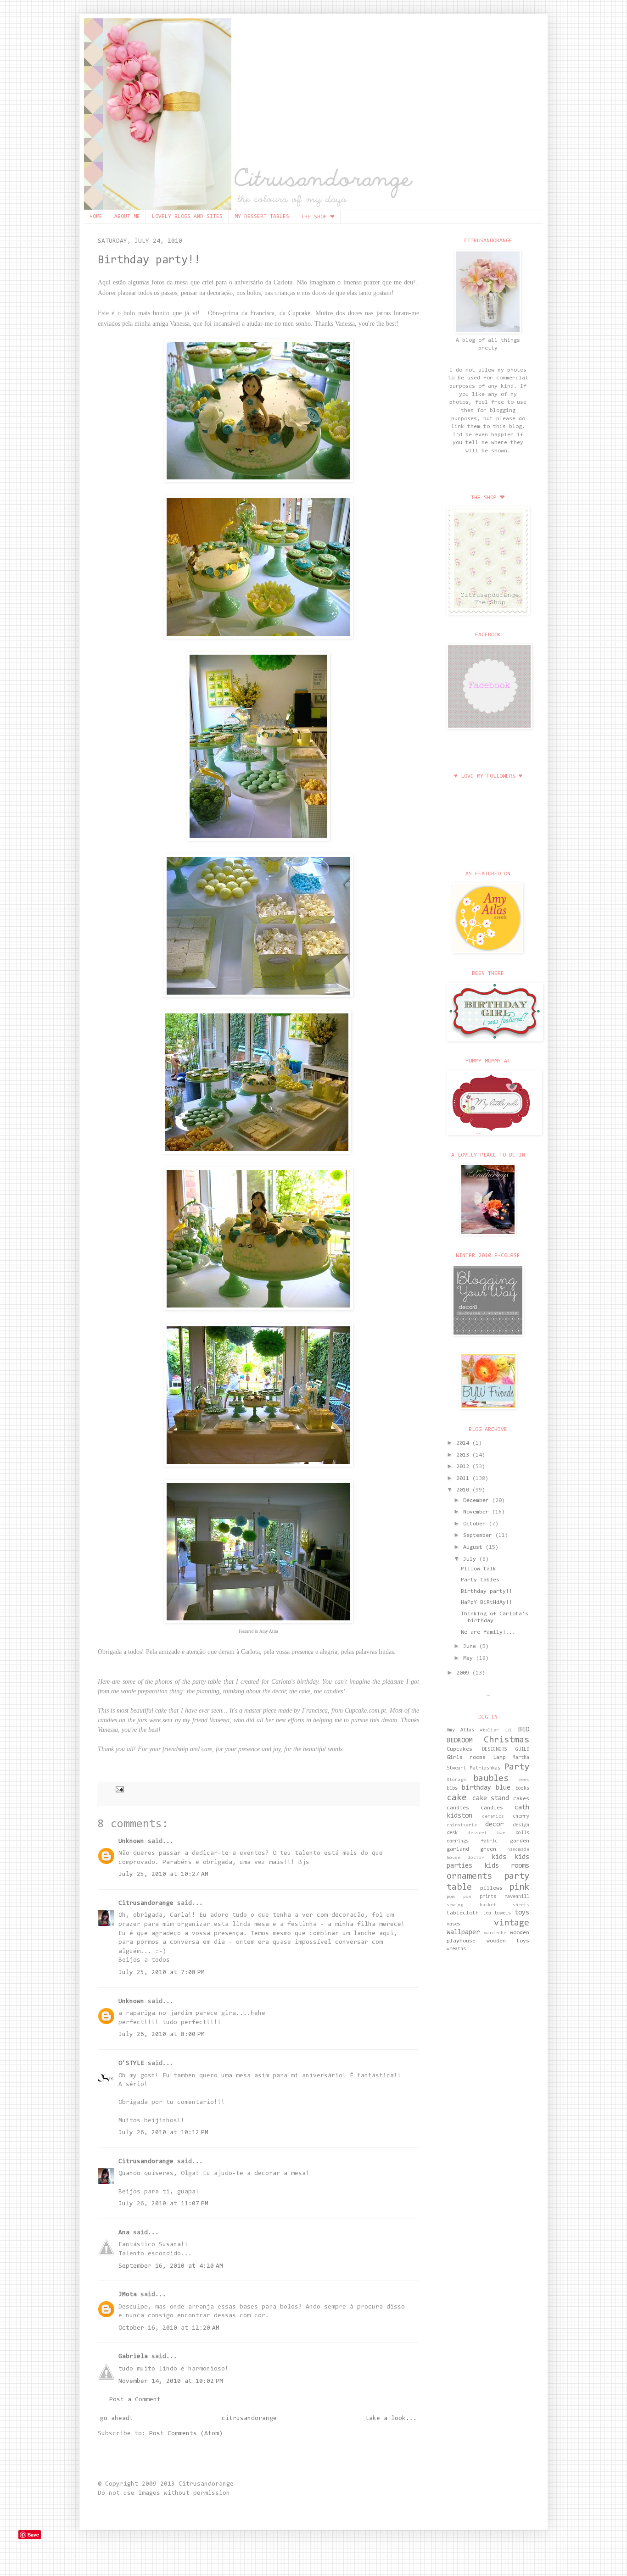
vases (453, 1924)
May (470, 1658)
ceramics (493, 1817)
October (476, 1524)
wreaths (456, 1949)
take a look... (391, 2419)
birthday (476, 1788)
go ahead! (117, 2419)
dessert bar (487, 1833)
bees (524, 1780)
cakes (521, 1799)
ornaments (469, 1876)
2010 (464, 1490)
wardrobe (495, 1933)
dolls (522, 1833)
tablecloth (463, 1913)
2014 (464, 1443)
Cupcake (299, 313)
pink (519, 1887)
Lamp (499, 1758)
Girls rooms (466, 1758)
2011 (464, 1479)
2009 (464, 1673)
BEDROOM (459, 1741)
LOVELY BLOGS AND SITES (187, 217)
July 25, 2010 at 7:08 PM (162, 1973)
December (478, 1501)
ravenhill (517, 1897)
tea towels (497, 1913)
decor (494, 1825)
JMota (128, 2295)
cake (457, 1798)
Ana (124, 2233)
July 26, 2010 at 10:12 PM (163, 2133)
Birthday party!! (149, 260)
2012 (464, 1467)
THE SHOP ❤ (318, 217)
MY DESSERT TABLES (262, 217)
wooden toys (508, 1941)
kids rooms (507, 1866)
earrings (458, 1841)
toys (522, 1913)
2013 (464, 1455)
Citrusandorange (146, 1903)
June (471, 1647)
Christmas (507, 1740)
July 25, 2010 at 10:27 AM (163, 1875)
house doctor (465, 1858)
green (488, 1849)
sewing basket (471, 1905)
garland (458, 1849)
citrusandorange (249, 2419)
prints (488, 1897)
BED (524, 1730)
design (521, 1825)
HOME (96, 217)
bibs (452, 1789)
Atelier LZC (496, 1730)
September (479, 1536)
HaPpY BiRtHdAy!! (487, 1602)
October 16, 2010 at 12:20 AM (169, 2328)
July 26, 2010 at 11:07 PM (163, 2204)
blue (503, 1788)
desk (452, 1833)
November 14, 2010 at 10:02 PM (171, 2381)
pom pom (459, 1897)
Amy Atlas (269, 1631)
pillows (491, 1888)
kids (499, 1857)
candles (492, 1808)
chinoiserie (462, 1825)
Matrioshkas (485, 1768)
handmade (518, 1850)
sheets (521, 1905)
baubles (491, 1779)
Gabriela (133, 2357)
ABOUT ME (127, 217)
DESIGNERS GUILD (506, 1750)
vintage (512, 1923)
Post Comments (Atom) (186, 2434)
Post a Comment (135, 2400)
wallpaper (463, 1933)
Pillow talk (479, 1569)
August (474, 1547)
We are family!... (488, 1632)
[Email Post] (118, 1789)
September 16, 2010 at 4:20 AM (171, 2266)
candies (458, 1808)
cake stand (491, 1799)
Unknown (131, 1842)
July (471, 1559)
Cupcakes (459, 1749)
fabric (489, 1841)
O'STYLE (131, 2064)
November (478, 1512)
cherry (521, 1817)
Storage (456, 1780)
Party (517, 1767)
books (522, 1789)
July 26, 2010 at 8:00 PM (162, 2035)
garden (520, 1841)
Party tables (480, 1580)
